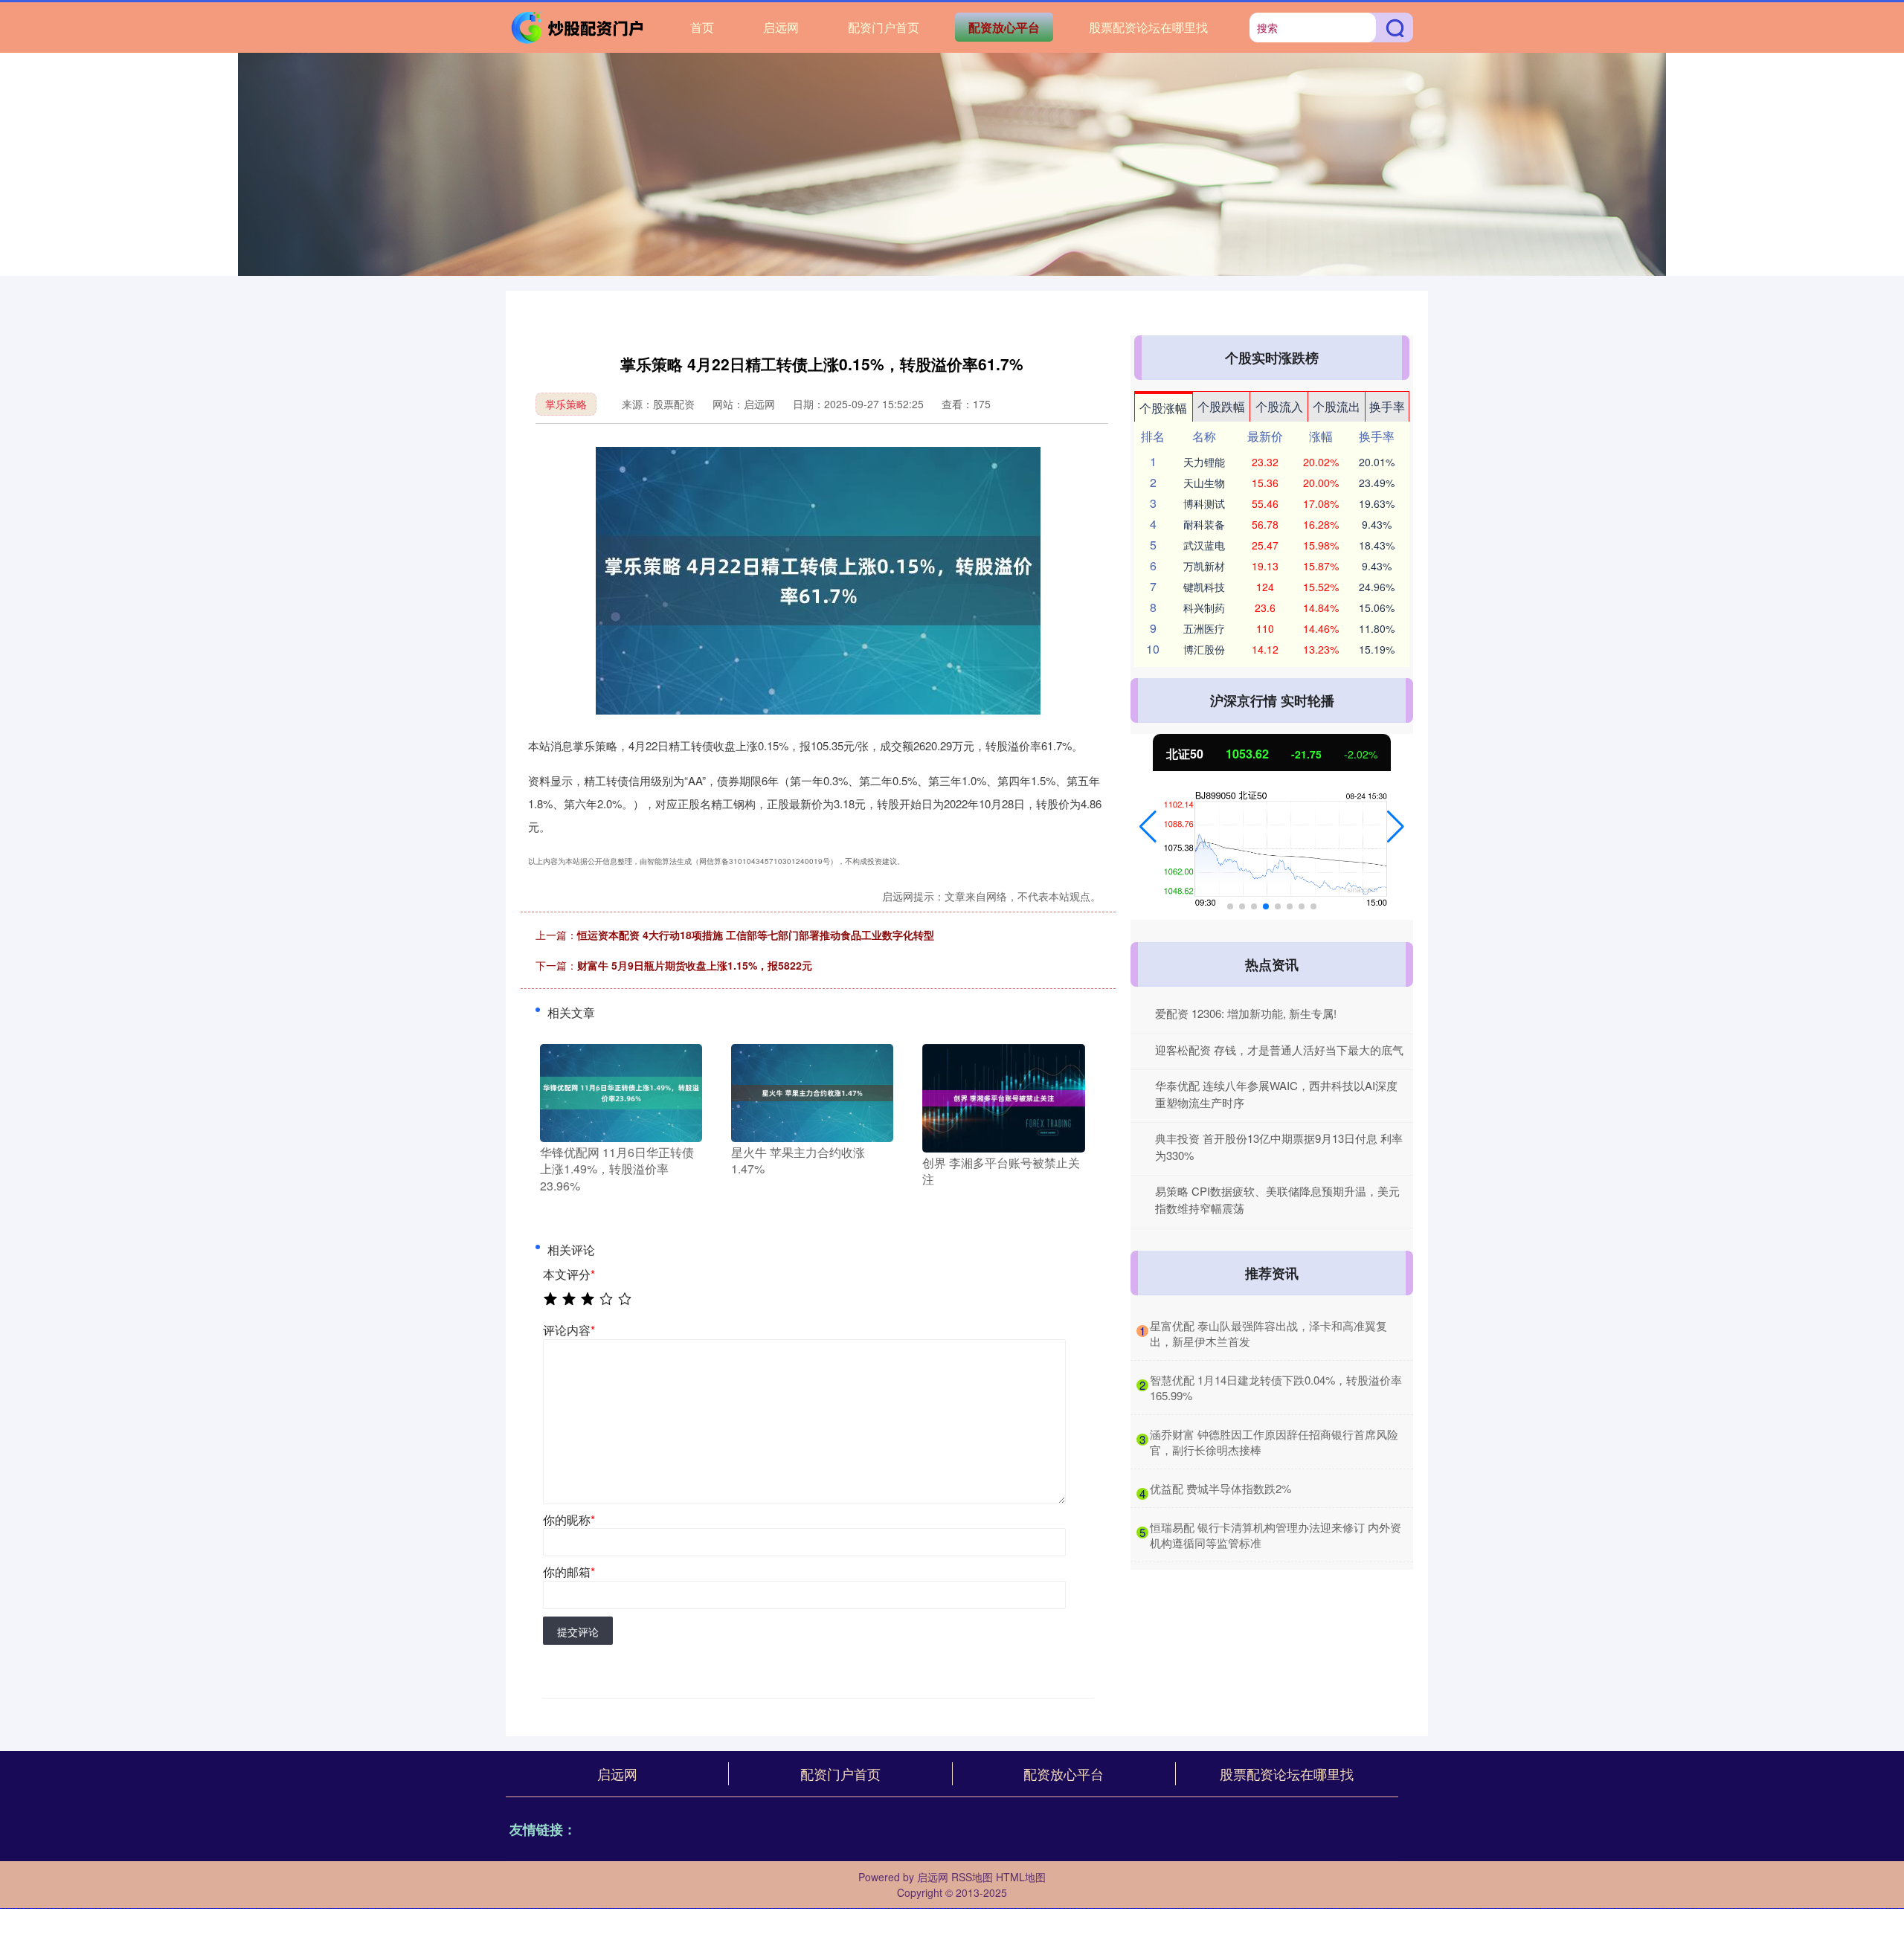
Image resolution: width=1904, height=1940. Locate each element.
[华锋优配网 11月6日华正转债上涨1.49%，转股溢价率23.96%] (621, 1092)
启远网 (781, 27)
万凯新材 (1204, 566)
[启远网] (579, 26)
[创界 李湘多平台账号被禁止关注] (1003, 1097)
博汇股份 (1204, 649)
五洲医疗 (1204, 628)
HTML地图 (1021, 1877)
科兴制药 (1204, 608)
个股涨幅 (1163, 408)
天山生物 (1204, 483)
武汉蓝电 (1204, 545)
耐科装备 (1204, 524)
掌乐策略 (566, 404)
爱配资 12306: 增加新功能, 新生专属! (1246, 1013)
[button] (1148, 827)
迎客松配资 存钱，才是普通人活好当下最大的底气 (1279, 1050)
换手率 (1387, 406)
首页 (702, 27)
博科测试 (1204, 503)
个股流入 (1279, 406)
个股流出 (1337, 406)
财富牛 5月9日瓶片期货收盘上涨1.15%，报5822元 (695, 965)
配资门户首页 (884, 27)
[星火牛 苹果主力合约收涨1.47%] (812, 1092)
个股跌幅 (1221, 406)
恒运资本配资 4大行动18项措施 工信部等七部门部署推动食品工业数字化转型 (756, 935)
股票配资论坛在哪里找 (1148, 27)
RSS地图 (972, 1877)
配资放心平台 (1004, 27)
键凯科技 (1204, 587)
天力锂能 (1204, 462)
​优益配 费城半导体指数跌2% (1220, 1488)
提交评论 (578, 1631)
